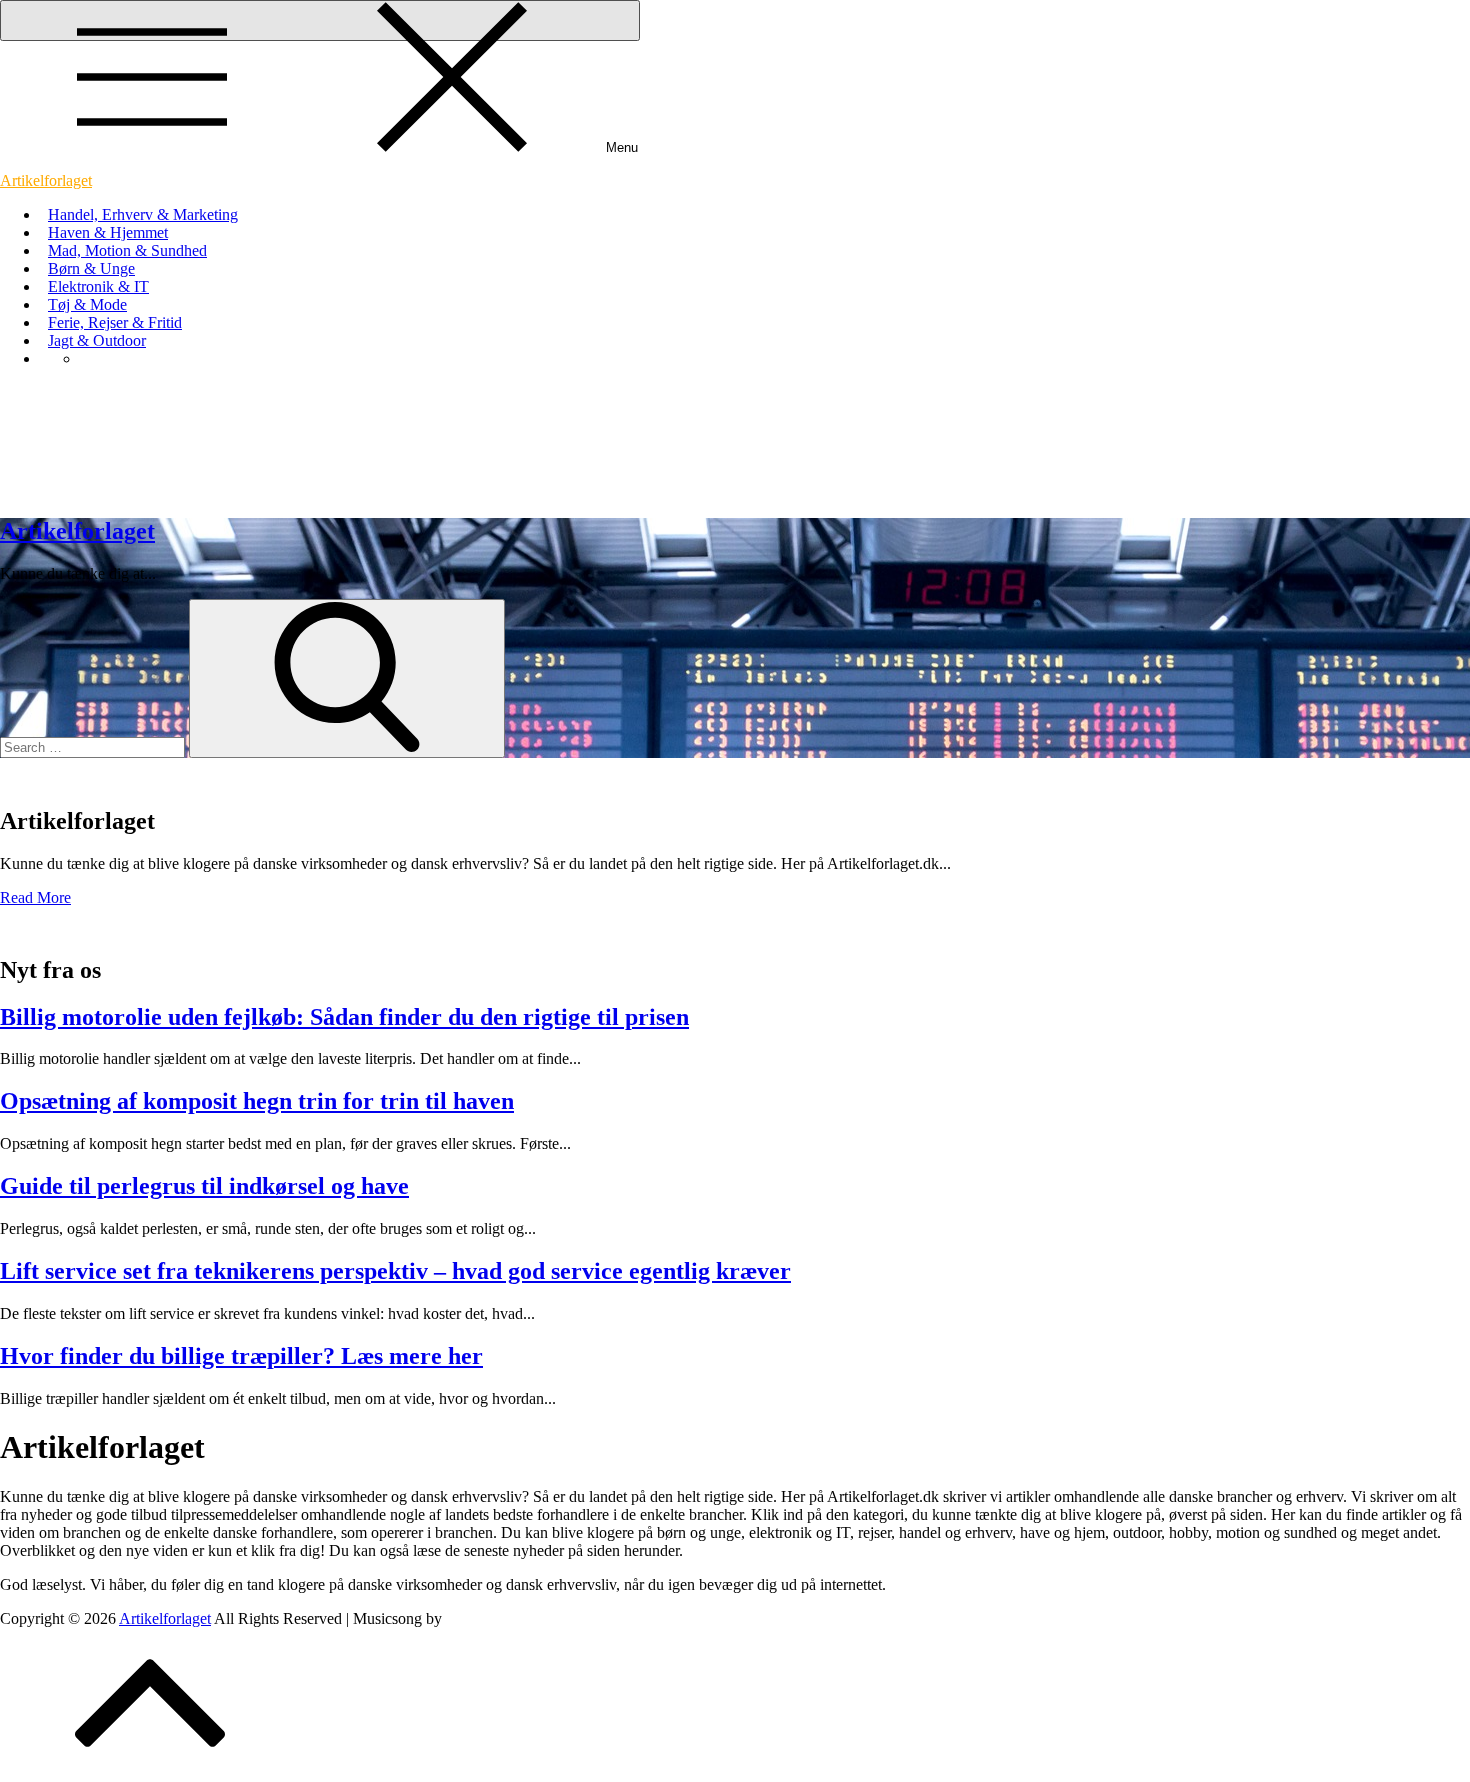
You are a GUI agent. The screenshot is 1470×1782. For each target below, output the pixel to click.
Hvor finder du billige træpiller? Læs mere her (241, 1356)
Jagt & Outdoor (97, 340)
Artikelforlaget (46, 180)
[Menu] (320, 20)
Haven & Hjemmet (108, 232)
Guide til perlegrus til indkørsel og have (204, 1186)
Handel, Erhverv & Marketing (143, 214)
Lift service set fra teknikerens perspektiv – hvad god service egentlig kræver (395, 1271)
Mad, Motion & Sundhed (127, 250)
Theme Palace (490, 1618)
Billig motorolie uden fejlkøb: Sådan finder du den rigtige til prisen (344, 1017)
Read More (35, 897)
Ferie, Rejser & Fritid (115, 322)
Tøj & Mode (87, 304)
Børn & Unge (91, 268)
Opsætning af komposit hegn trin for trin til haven (257, 1101)
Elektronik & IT (98, 286)
